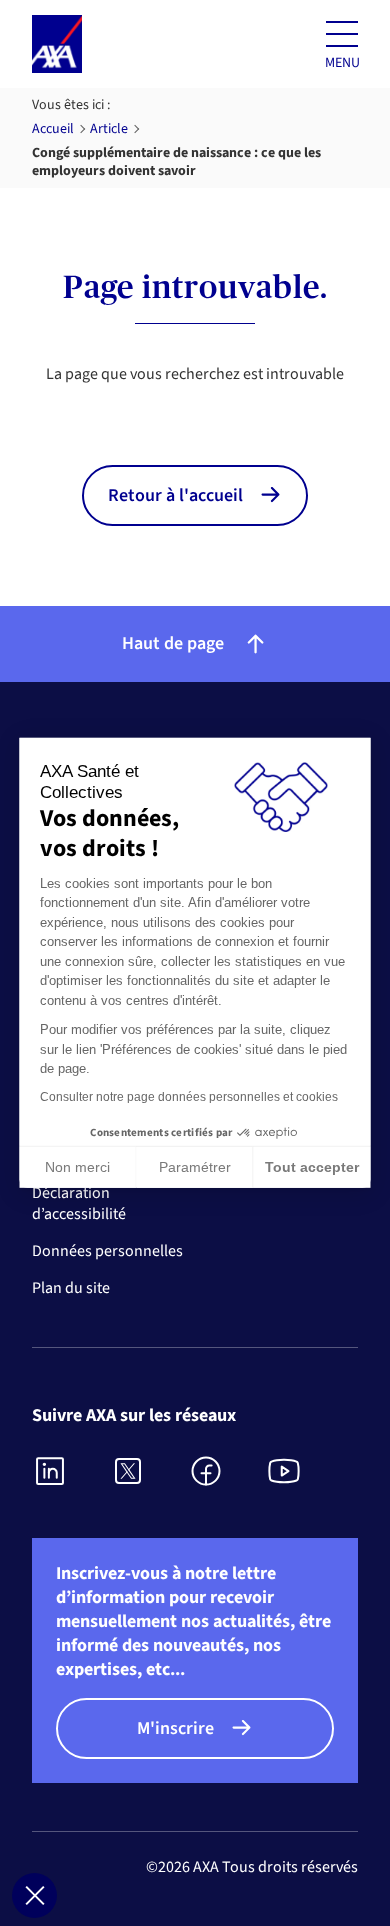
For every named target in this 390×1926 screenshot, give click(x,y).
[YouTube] (285, 1471)
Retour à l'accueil (175, 495)
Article (109, 129)
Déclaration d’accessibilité (79, 1204)
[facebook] (207, 1471)
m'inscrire (175, 1728)
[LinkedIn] (51, 1471)
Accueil (53, 129)
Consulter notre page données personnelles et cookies (189, 1097)
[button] (34, 1895)
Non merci (77, 1167)
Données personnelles (107, 1251)
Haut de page (173, 643)
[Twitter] (129, 1471)
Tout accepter (312, 1167)
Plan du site (71, 1288)
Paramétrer (195, 1167)
